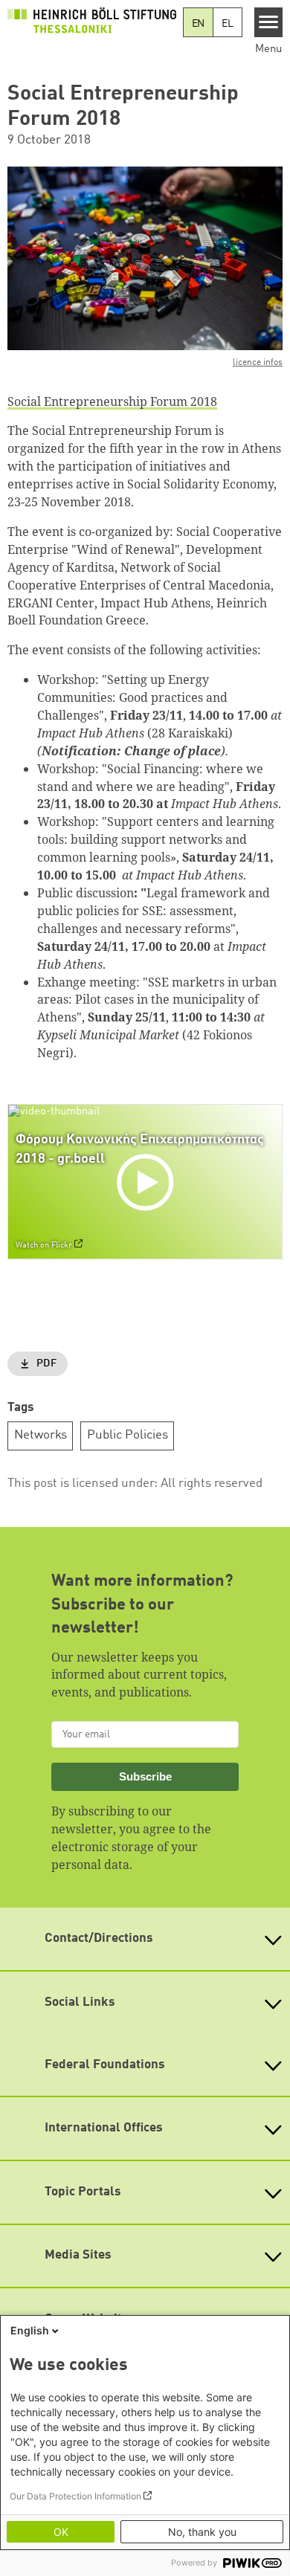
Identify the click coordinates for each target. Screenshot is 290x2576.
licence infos (258, 363)
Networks (41, 1435)
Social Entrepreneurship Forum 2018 (112, 401)
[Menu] (269, 22)
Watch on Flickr (44, 1245)
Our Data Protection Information (75, 2496)
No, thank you (202, 2532)
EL (228, 24)
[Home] (92, 20)
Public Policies (128, 1435)
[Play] (148, 1181)
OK (61, 2532)
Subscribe (145, 1776)
